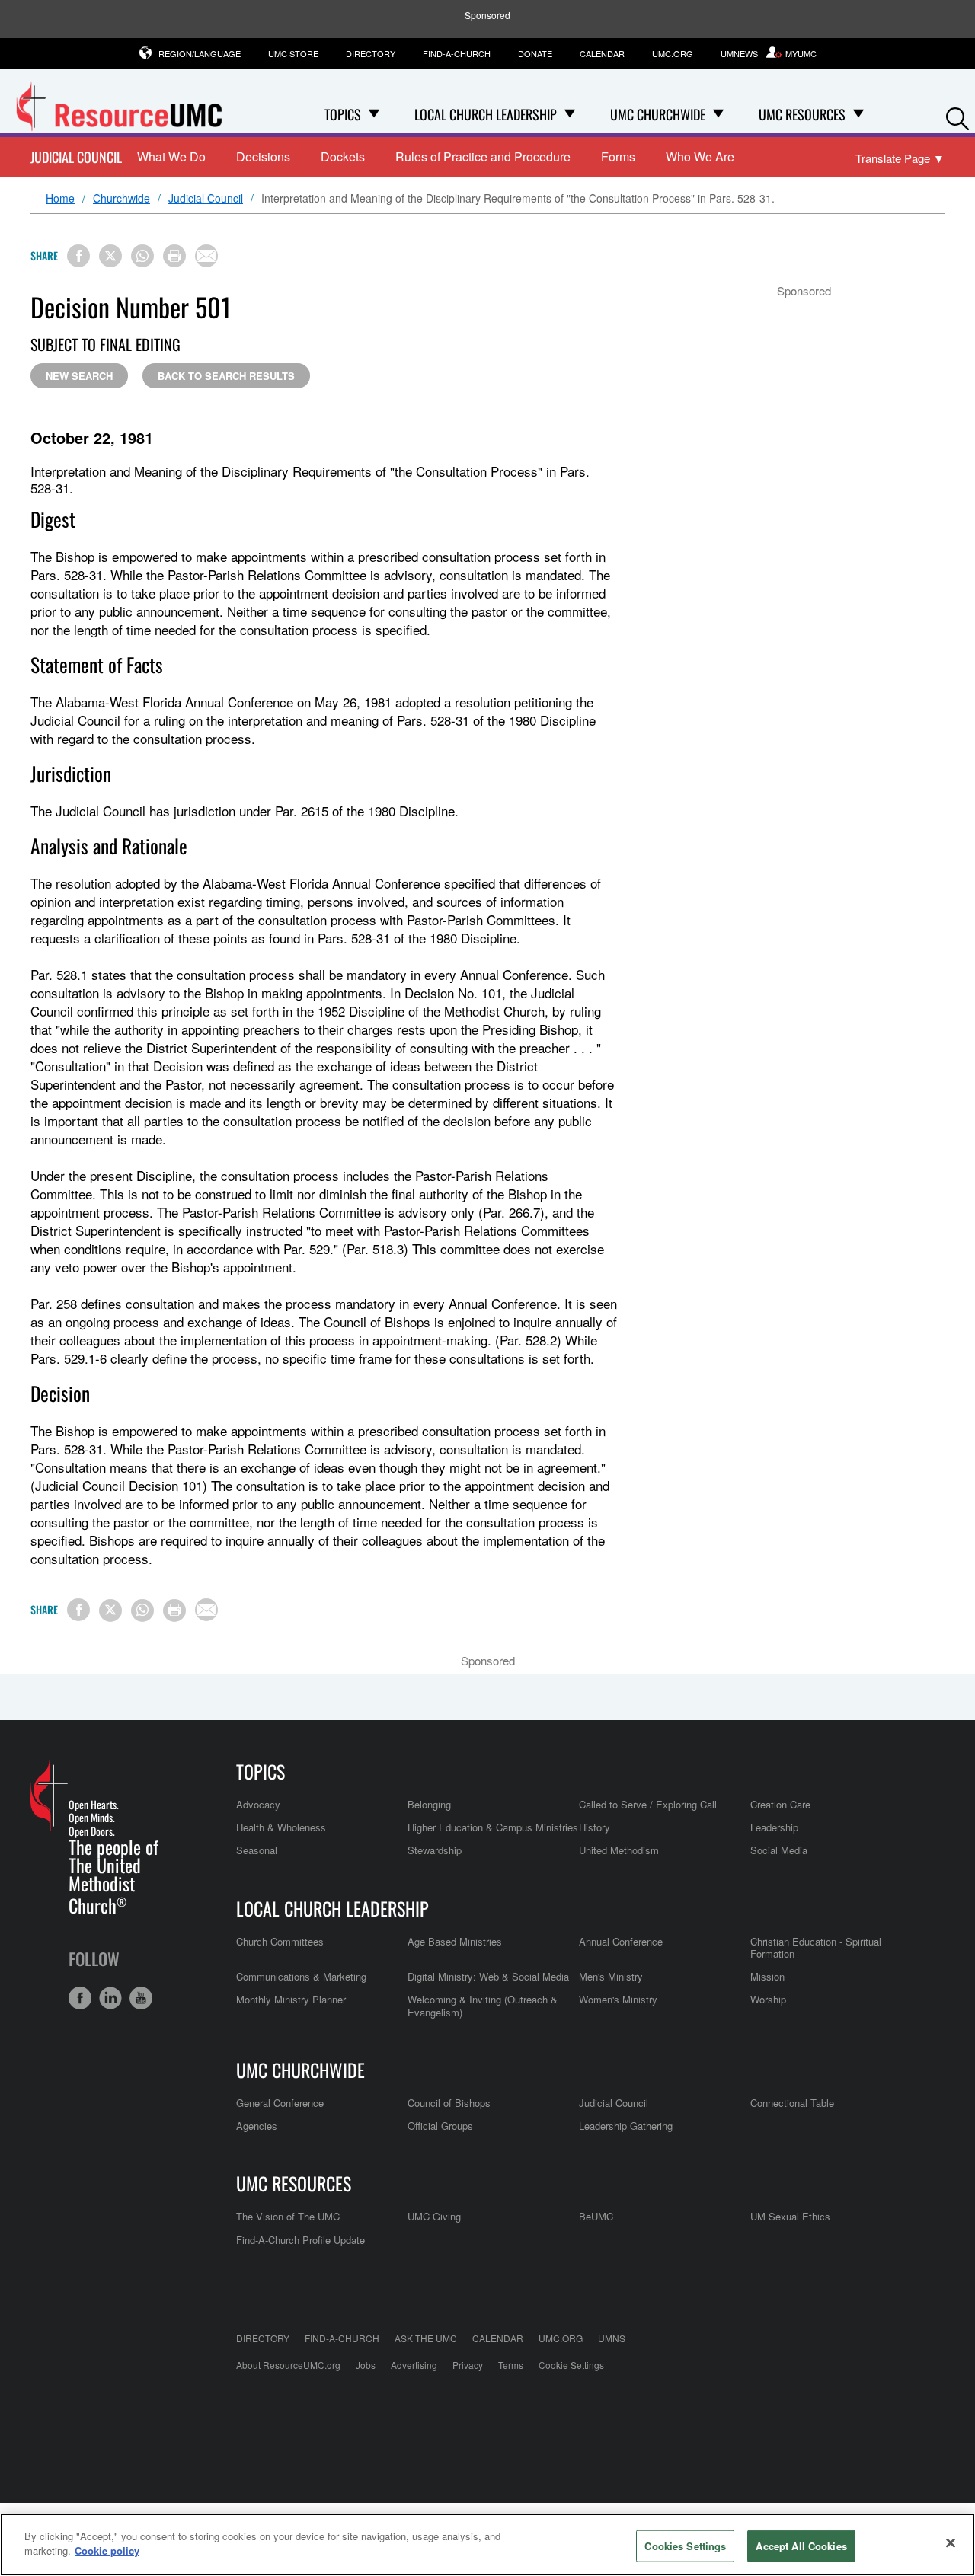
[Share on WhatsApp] (142, 256)
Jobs (366, 2365)
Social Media (779, 1850)
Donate (535, 53)
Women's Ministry (618, 1999)
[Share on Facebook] (78, 256)
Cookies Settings (685, 2546)
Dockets (343, 156)
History (595, 1827)
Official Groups (440, 2126)
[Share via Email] (206, 256)
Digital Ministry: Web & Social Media (488, 1976)
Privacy (468, 2365)
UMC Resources (294, 2183)
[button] (957, 115)
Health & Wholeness (281, 1827)
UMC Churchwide (300, 2070)
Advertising (414, 2365)
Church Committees (280, 1941)
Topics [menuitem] (343, 114)
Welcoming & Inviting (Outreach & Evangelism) (483, 2005)
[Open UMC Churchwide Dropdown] (718, 114)
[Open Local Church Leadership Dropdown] (570, 114)
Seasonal (257, 1850)
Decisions (263, 156)
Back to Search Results (226, 376)
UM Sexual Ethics (790, 2216)
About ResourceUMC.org (288, 2365)
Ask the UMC (426, 2338)
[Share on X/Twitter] (110, 256)
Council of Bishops (449, 2103)
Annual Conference (621, 1941)
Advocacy (258, 1804)
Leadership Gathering (626, 2126)
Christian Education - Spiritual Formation (816, 1947)
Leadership (774, 1827)
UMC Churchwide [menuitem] (658, 114)
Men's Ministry (611, 1976)
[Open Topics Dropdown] (374, 114)
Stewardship (435, 1850)
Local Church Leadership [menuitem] (486, 114)
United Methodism (619, 1850)
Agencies (257, 2126)
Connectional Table (792, 2103)
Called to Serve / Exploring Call (648, 1804)
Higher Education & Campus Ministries (493, 1827)
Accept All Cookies (801, 2546)
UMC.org (673, 53)
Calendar (602, 53)
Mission (767, 1976)
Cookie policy (107, 2550)
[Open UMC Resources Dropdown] (858, 114)
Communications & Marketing (301, 1976)
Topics (261, 1771)
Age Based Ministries (455, 1941)
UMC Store (293, 53)
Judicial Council (76, 157)
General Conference (280, 2103)
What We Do (171, 156)
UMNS (612, 2338)
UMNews (739, 53)
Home (60, 199)
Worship (768, 1999)
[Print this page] (174, 256)
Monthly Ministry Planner (291, 1999)
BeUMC (596, 2216)
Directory (371, 53)
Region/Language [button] (200, 53)
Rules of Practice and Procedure (483, 156)
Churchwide (121, 199)
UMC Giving (434, 2216)
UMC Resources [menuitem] (802, 114)
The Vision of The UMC (288, 2216)
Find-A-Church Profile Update (300, 2240)
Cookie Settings (571, 2365)
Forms (618, 156)
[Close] (951, 2542)
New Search (79, 376)
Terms (511, 2365)
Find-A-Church (457, 53)
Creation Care (780, 1804)
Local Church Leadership (332, 1908)
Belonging (429, 1804)
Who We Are (700, 156)
